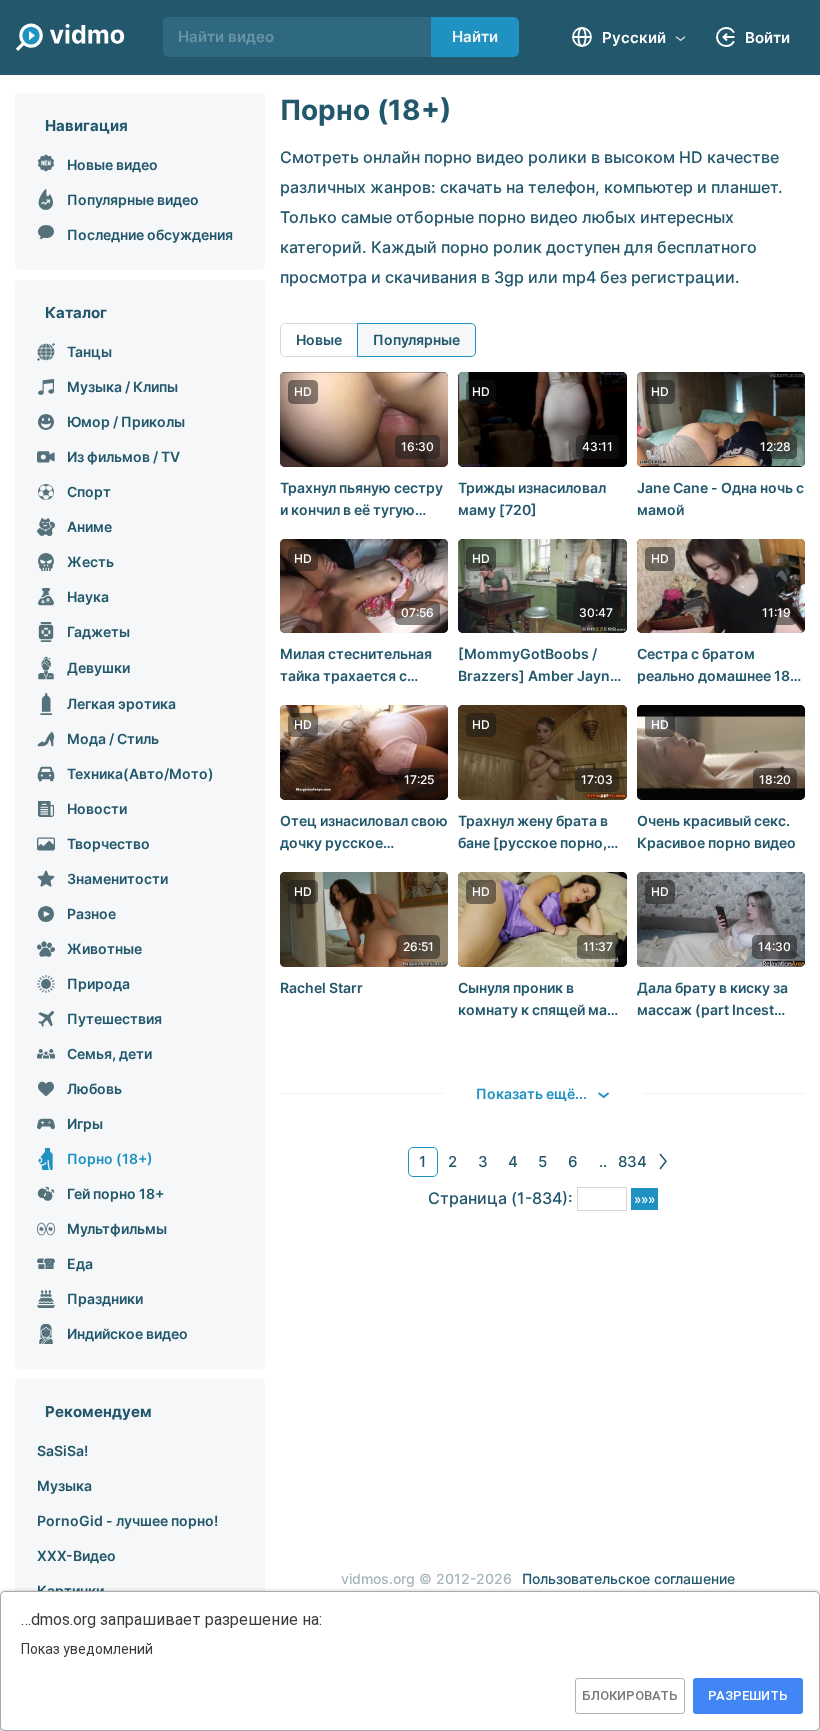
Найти (475, 36)
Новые (319, 339)
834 (632, 1161)
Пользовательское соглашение (628, 1578)
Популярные (416, 339)
